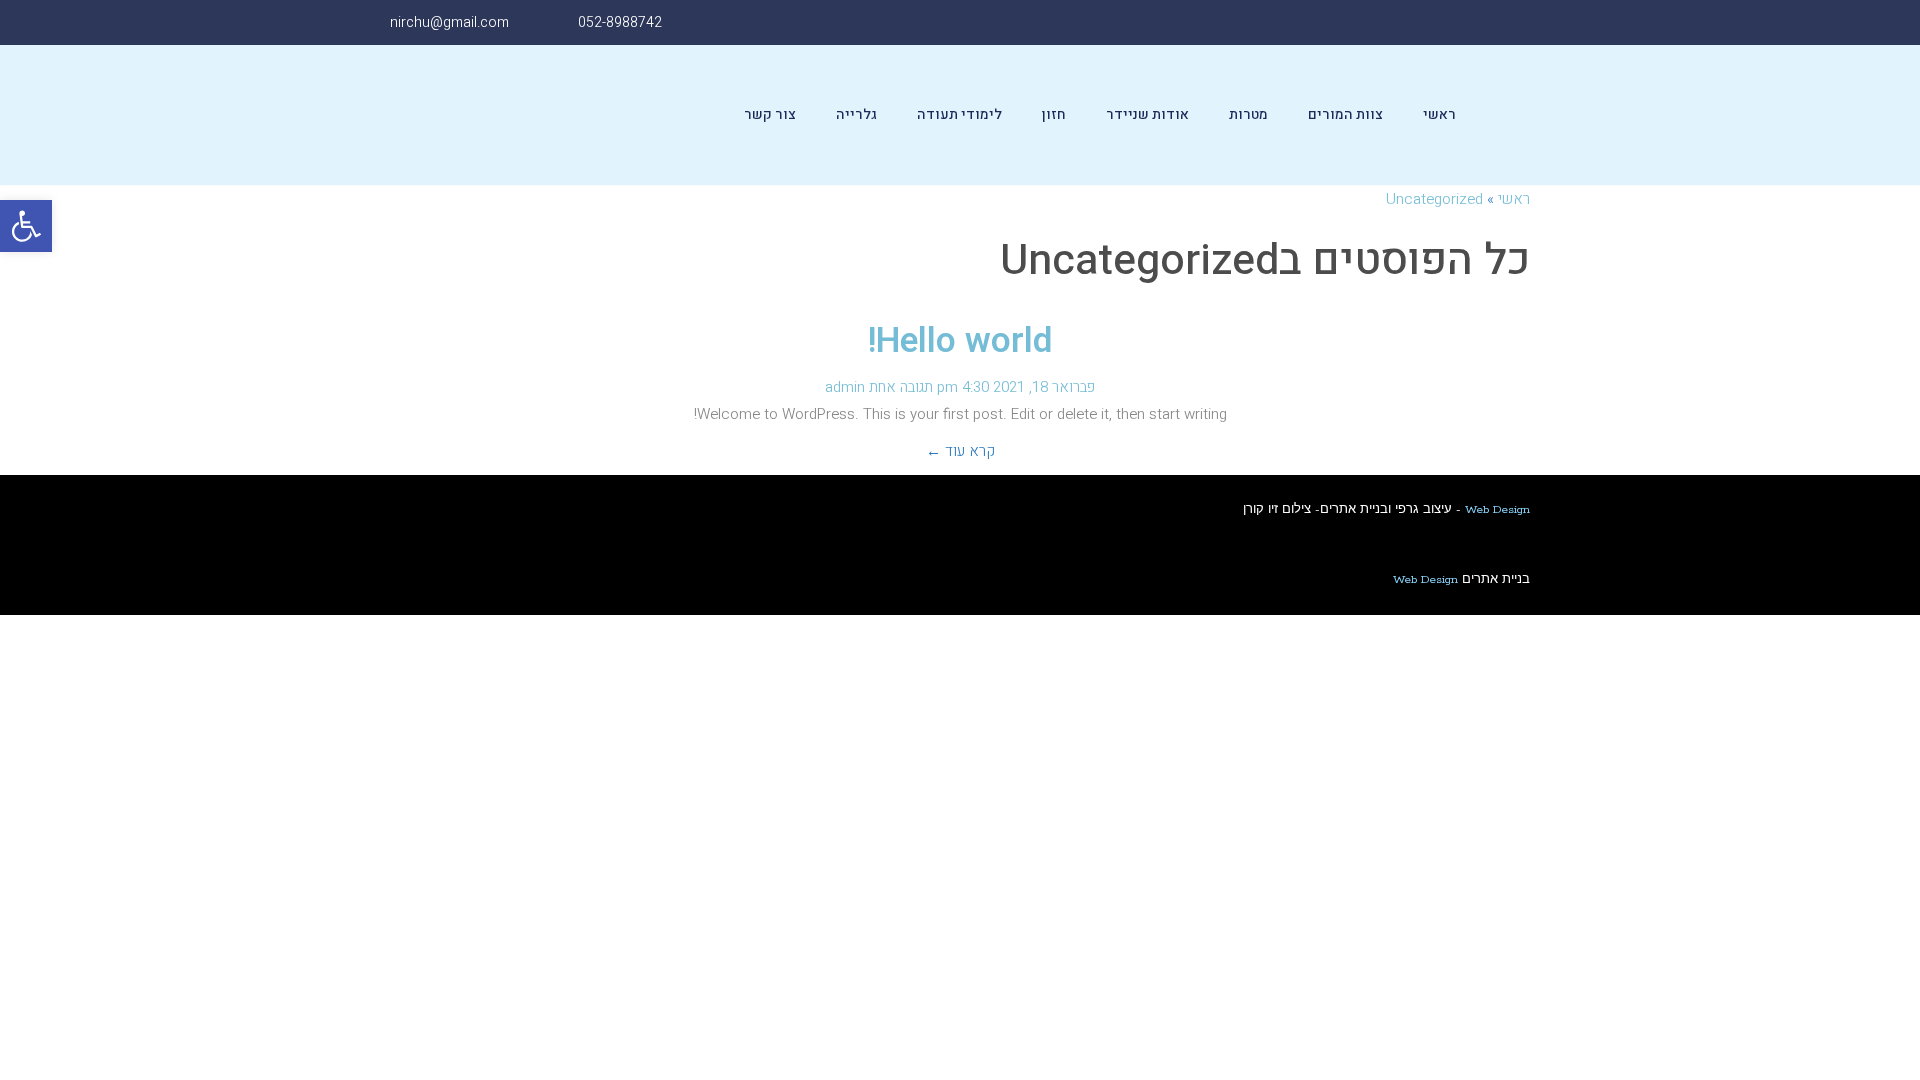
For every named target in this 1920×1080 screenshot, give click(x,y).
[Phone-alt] (1328, 22)
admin (845, 387)
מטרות (1248, 114)
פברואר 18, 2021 (1044, 387)
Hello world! (960, 341)
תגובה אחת (901, 387)
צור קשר (770, 114)
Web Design (1497, 509)
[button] (26, 226)
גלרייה (856, 114)
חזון (1054, 114)
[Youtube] (1418, 22)
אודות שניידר (1147, 114)
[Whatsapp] (1373, 22)
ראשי (1439, 114)
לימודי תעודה (959, 114)
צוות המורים (1345, 114)
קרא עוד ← (960, 451)
